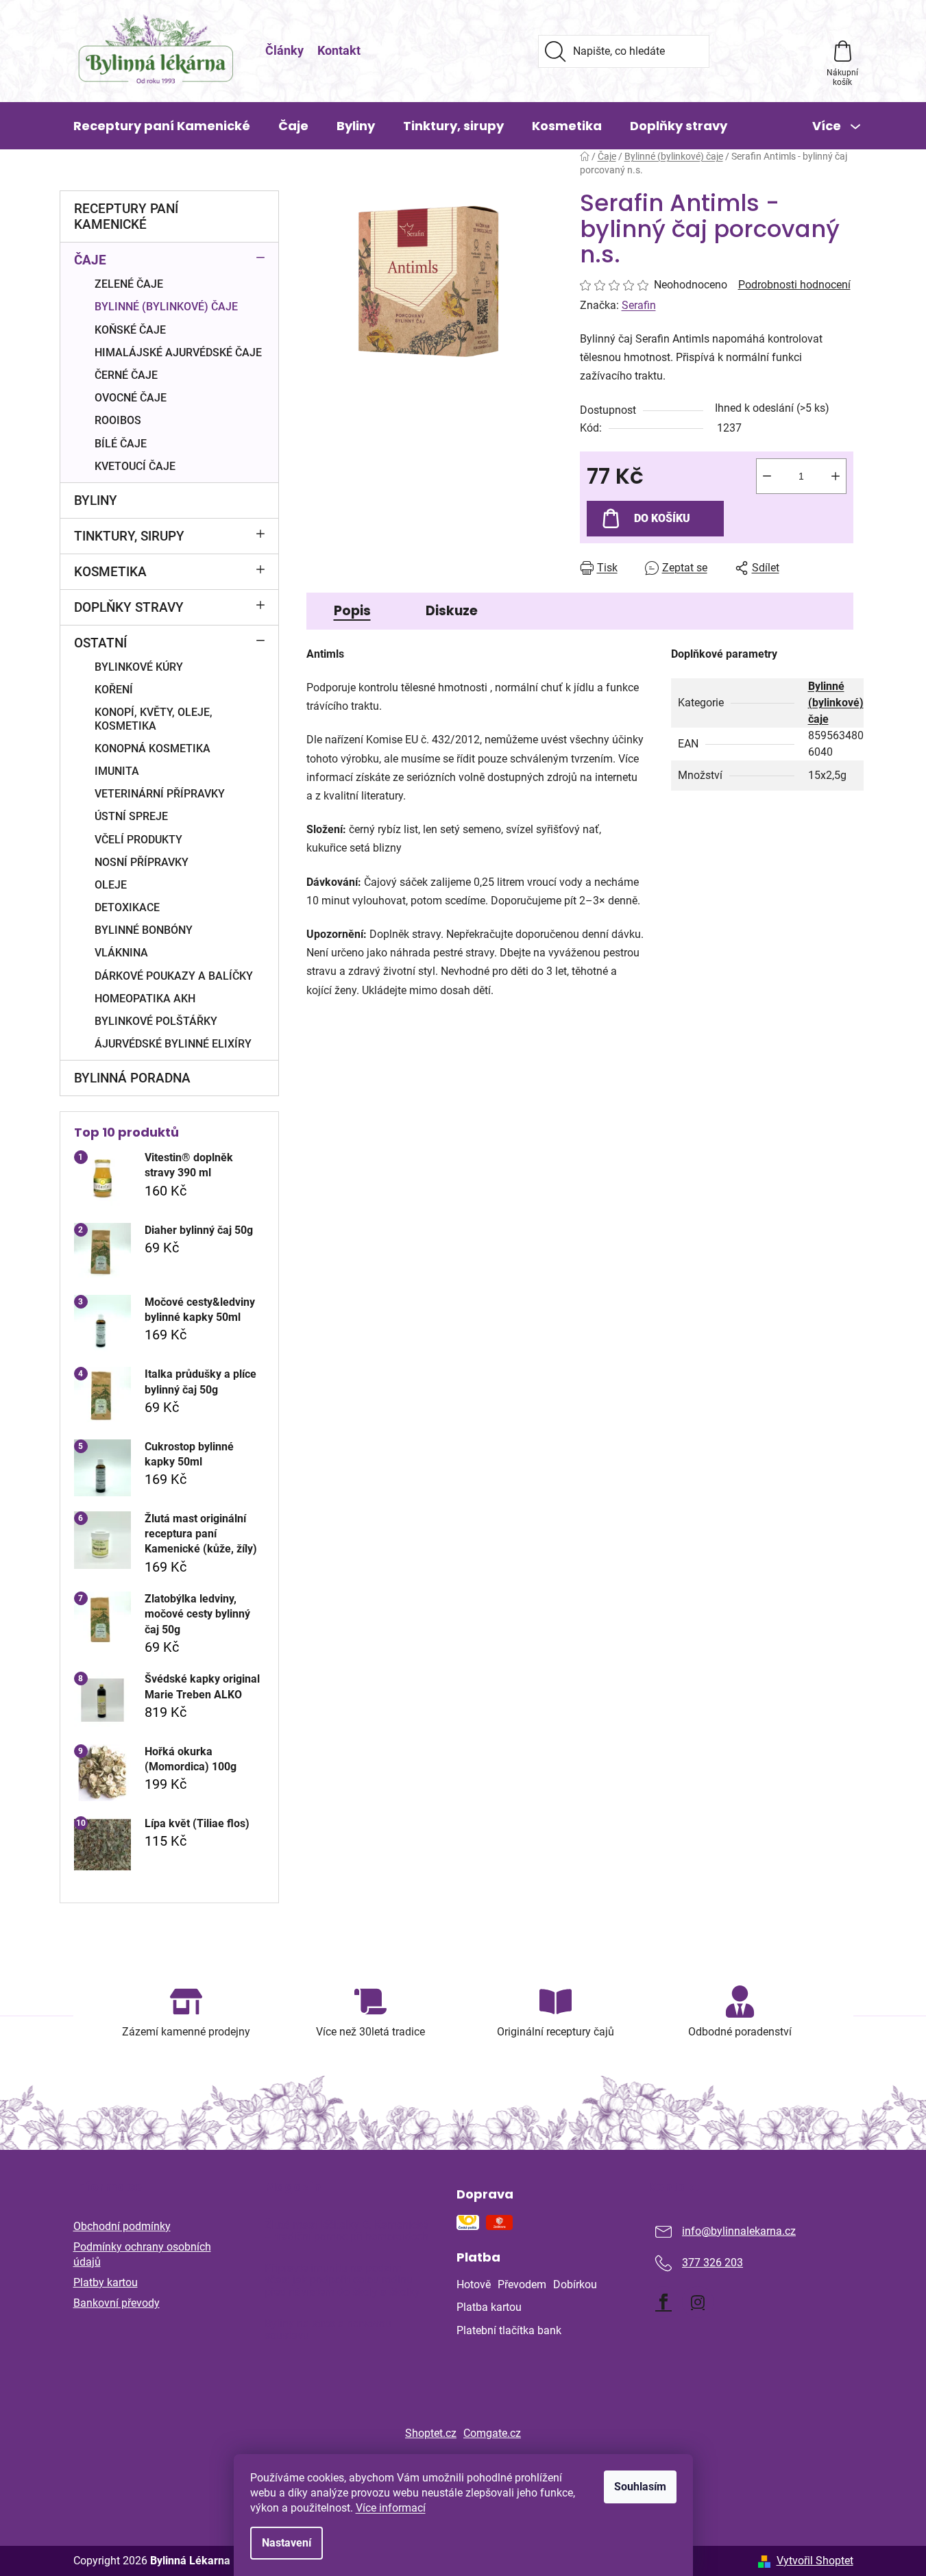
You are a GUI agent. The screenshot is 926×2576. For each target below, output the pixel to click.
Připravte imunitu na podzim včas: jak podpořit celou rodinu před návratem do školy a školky (342, 2280)
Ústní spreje (131, 816)
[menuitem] (162, 126)
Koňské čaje (130, 330)
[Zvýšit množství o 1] (836, 476)
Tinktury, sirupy (129, 536)
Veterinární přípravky (160, 794)
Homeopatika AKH (145, 999)
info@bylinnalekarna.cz (739, 2231)
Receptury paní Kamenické (126, 216)
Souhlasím (640, 2487)
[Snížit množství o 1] (767, 476)
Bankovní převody (117, 2303)
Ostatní (100, 643)
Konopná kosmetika (153, 748)
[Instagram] (698, 2302)
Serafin (639, 305)
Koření (114, 690)
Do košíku (662, 518)
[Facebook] (663, 2302)
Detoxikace (127, 907)
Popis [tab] (352, 611)
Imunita (117, 771)
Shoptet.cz (431, 2433)
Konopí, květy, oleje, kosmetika (154, 719)
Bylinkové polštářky (156, 1021)
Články (284, 50)
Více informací (391, 2508)
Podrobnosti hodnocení (794, 285)
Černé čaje (126, 375)
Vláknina (121, 953)
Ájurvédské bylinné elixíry (173, 1044)
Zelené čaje (129, 284)
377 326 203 (712, 2263)
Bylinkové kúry (139, 667)
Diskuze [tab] (452, 611)
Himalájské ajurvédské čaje (178, 352)
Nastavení (287, 2543)
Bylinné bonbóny (144, 930)
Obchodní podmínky (122, 2226)
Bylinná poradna (132, 1078)
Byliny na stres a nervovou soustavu (328, 2330)
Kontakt (339, 50)
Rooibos (118, 420)
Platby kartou (106, 2282)
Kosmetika (110, 572)
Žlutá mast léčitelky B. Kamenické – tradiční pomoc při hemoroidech (346, 2231)
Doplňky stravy (129, 607)
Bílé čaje (121, 444)
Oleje (111, 885)
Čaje (90, 260)
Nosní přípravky (142, 862)
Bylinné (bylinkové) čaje (166, 307)
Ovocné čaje (131, 398)
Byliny (96, 500)
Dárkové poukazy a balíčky (174, 976)
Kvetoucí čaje (135, 466)
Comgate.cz (492, 2433)
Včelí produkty (138, 840)
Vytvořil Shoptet (815, 2561)
